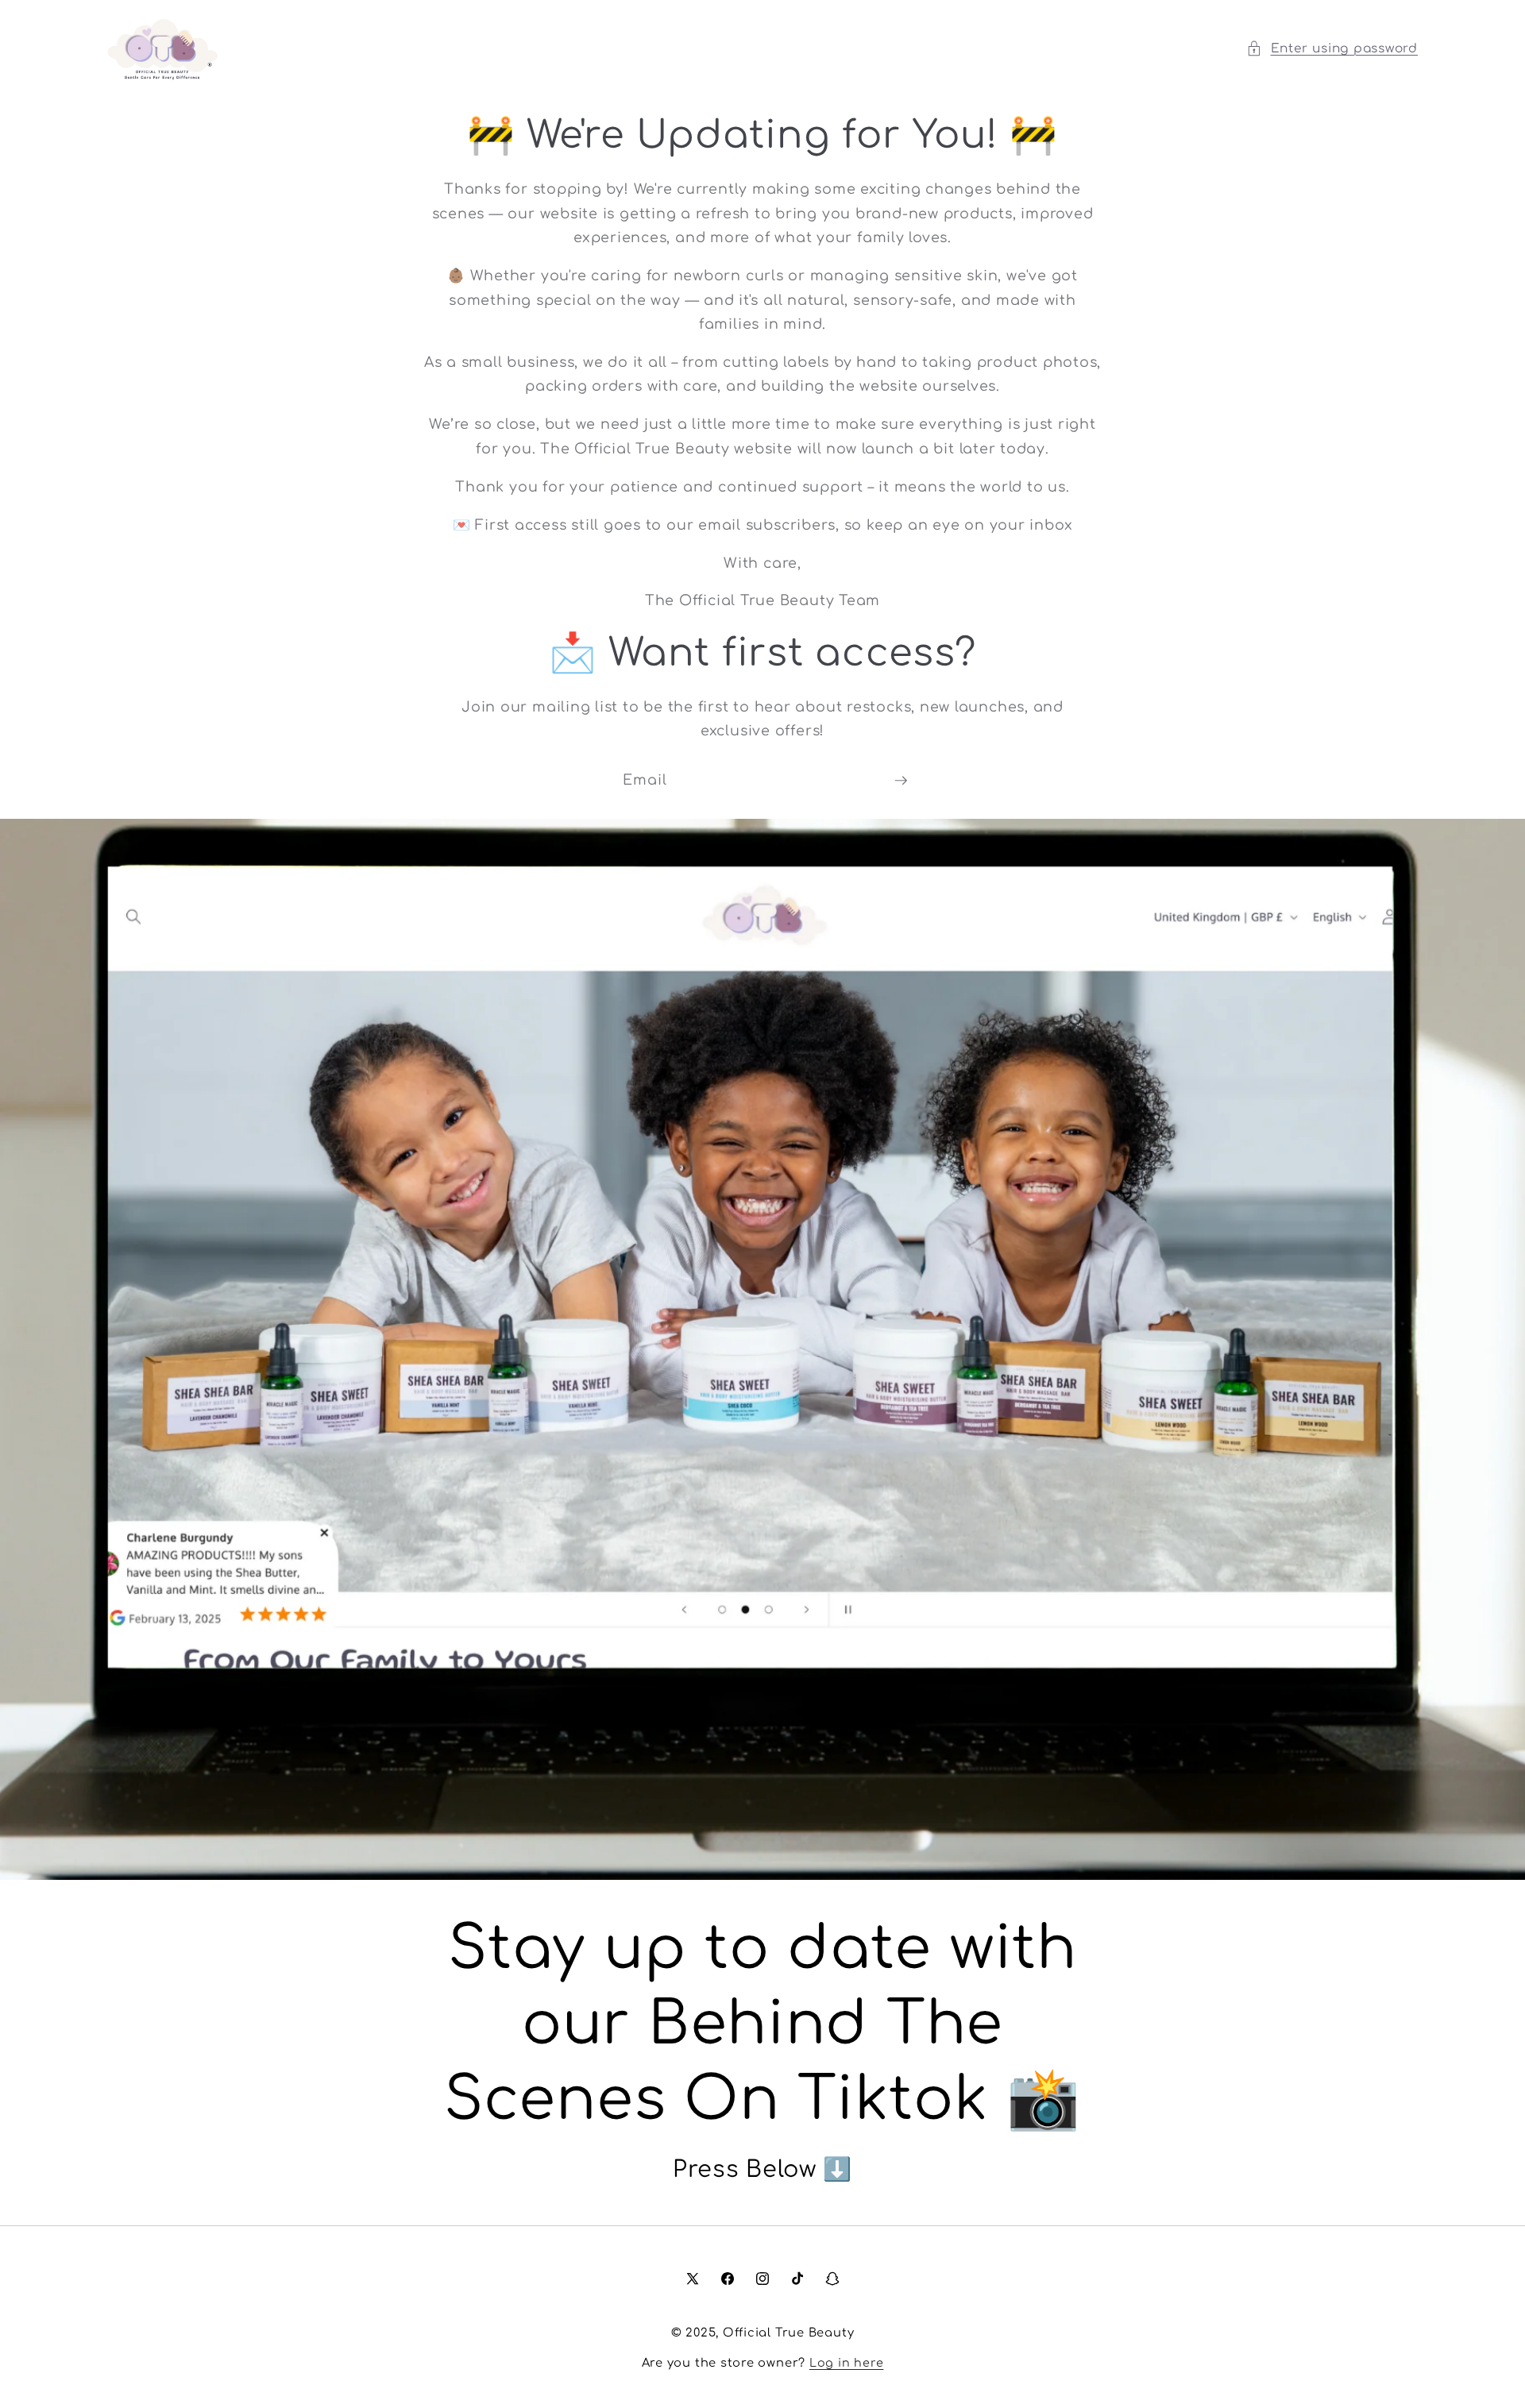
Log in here (846, 2363)
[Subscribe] (901, 781)
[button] (1332, 49)
